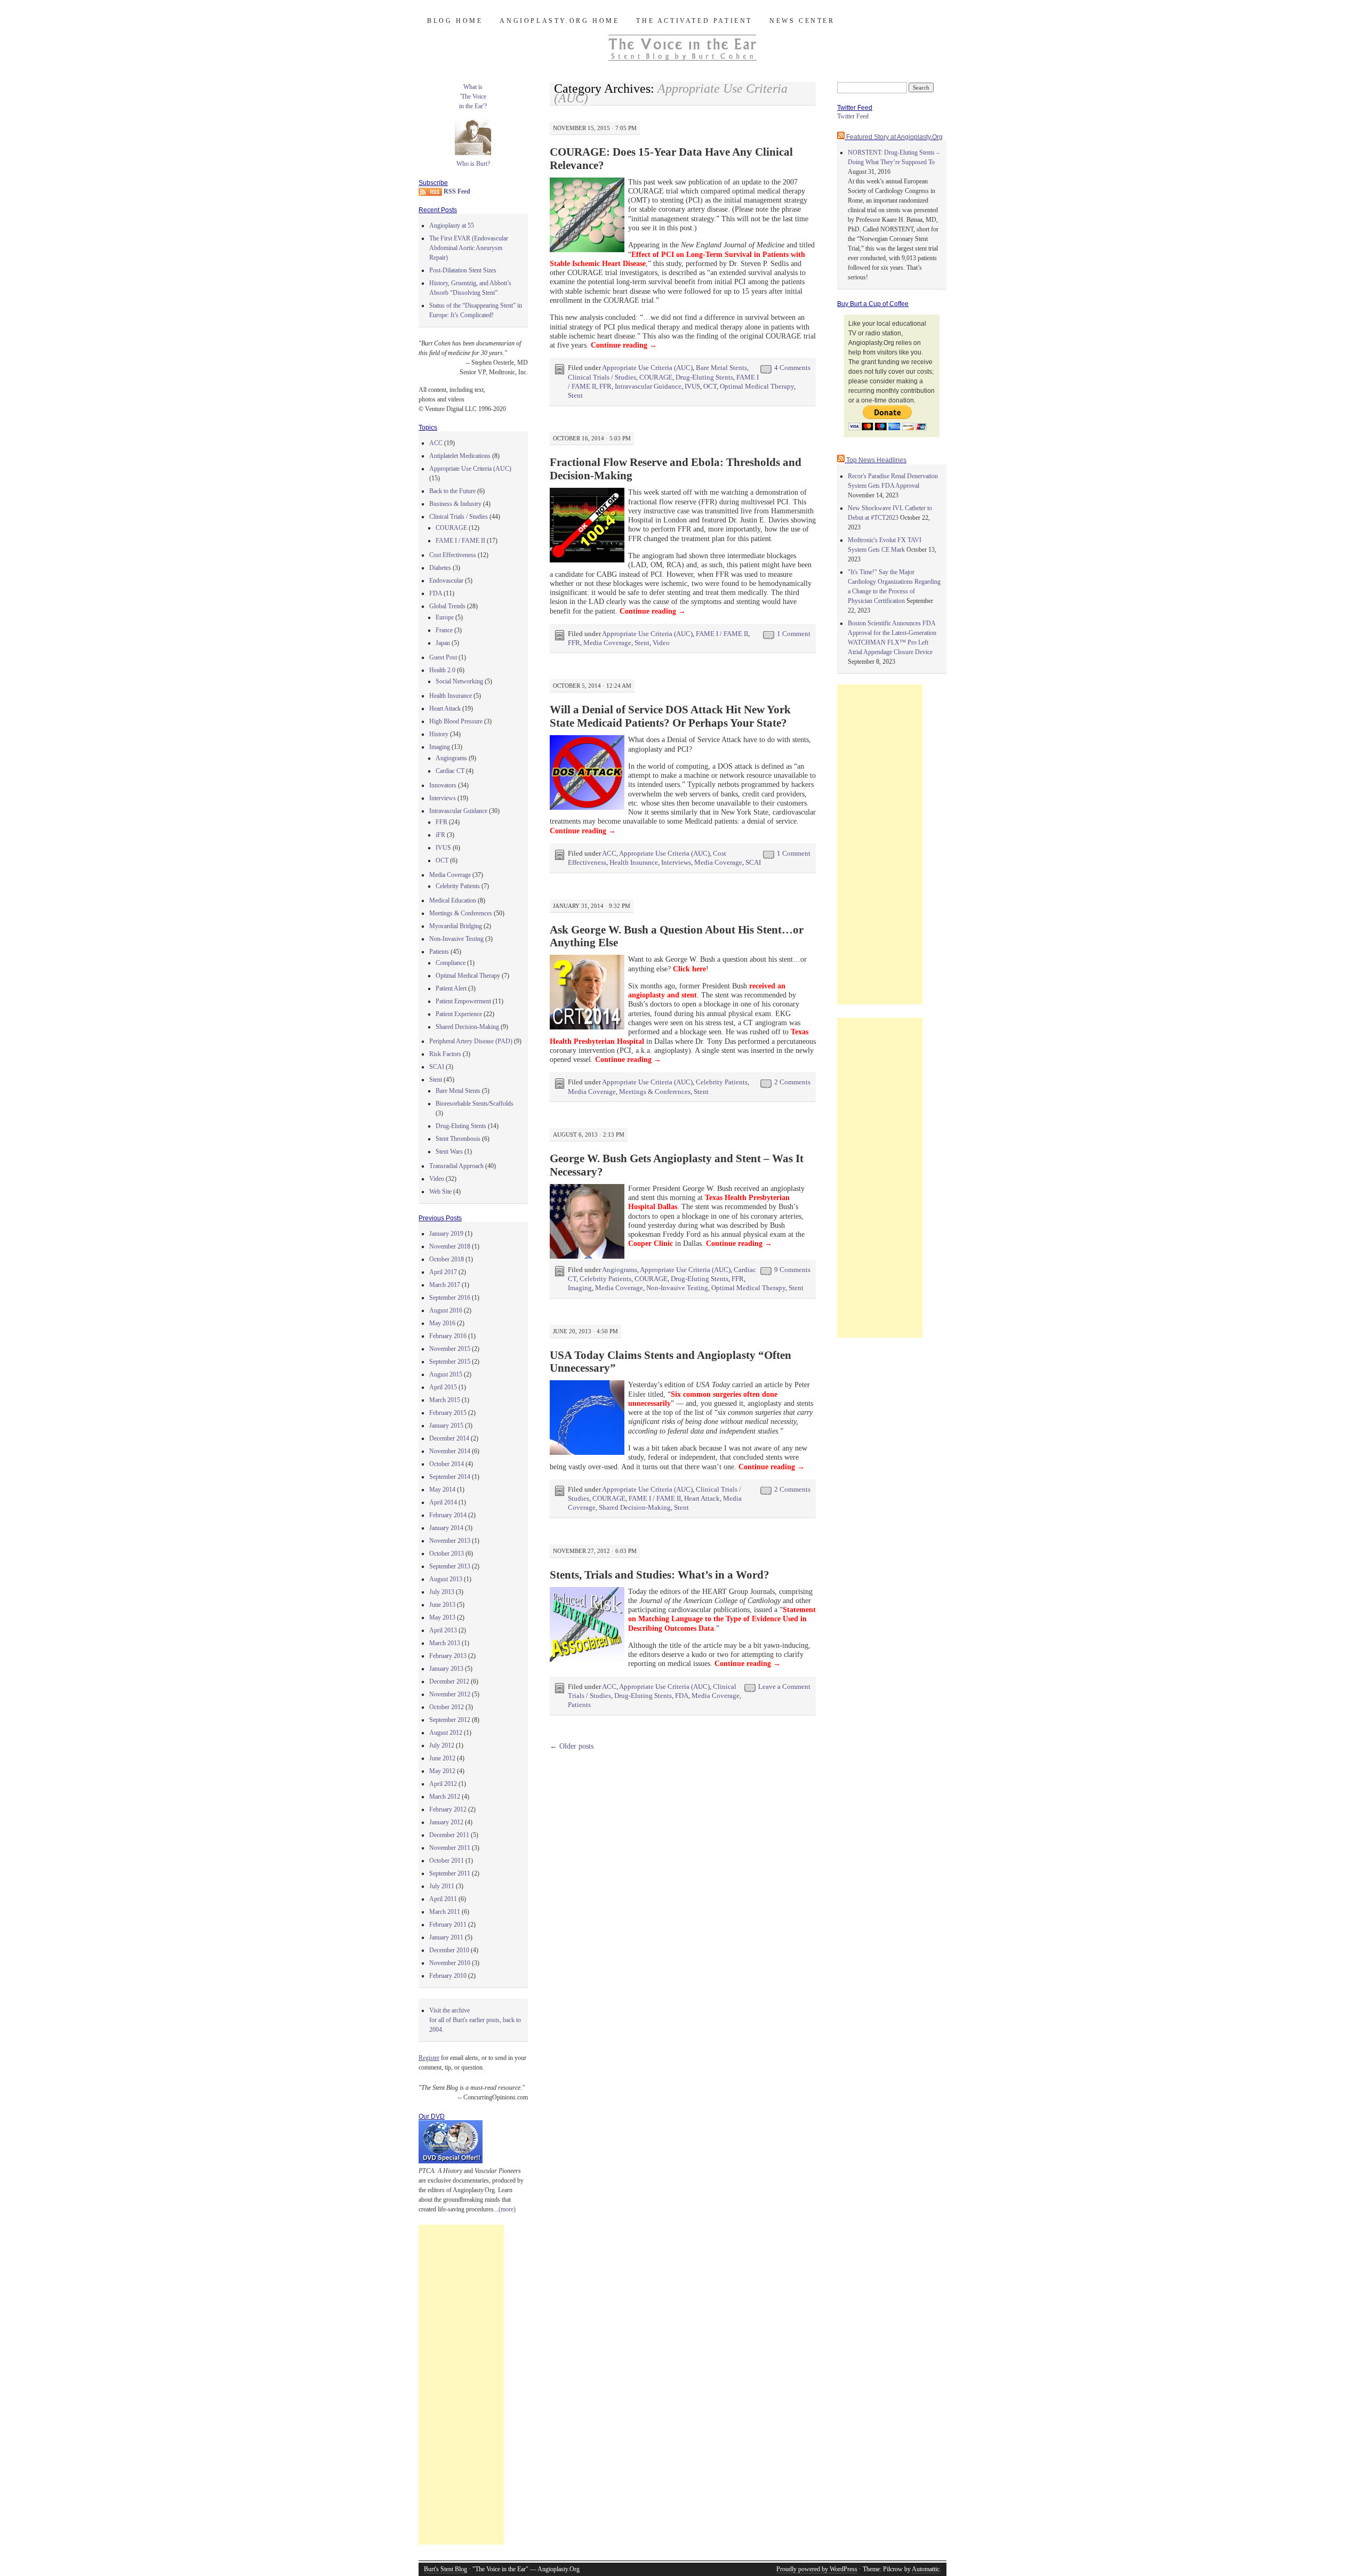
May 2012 (442, 1771)
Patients (579, 1705)
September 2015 (450, 1362)
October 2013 (447, 1553)
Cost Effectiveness (453, 555)
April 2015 (443, 1387)
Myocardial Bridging (456, 926)
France (444, 630)
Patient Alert (451, 988)
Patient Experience (459, 1014)
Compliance (451, 963)
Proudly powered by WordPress (817, 2569)
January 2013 (446, 1669)
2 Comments (792, 1082)
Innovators (443, 785)
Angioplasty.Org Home (559, 21)
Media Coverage (607, 643)
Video (661, 643)
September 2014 (450, 1477)
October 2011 (447, 1861)
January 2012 (446, 1822)
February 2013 (448, 1656)
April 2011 (443, 1899)
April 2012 (443, 1784)
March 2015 (445, 1400)
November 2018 (450, 1246)
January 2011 (446, 1937)
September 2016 (450, 1298)
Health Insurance (634, 862)
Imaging (580, 1288)
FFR (605, 386)
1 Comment (794, 634)
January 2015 (446, 1426)
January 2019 (446, 1234)
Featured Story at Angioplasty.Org (894, 137)
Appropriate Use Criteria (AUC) (647, 368)
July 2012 (442, 1745)
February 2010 (448, 1976)
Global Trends (447, 606)
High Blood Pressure (456, 721)
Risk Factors (445, 1054)
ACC (609, 853)
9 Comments (792, 1270)
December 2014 (449, 1438)
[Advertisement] (461, 2385)
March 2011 (445, 1912)
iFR (440, 835)
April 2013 (443, 1630)
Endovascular (446, 581)
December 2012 (449, 1681)
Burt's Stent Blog (445, 2569)
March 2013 (445, 1643)
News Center (802, 21)
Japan (443, 643)
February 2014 (448, 1515)
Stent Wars (449, 1152)
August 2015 (446, 1374)
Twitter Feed (853, 116)
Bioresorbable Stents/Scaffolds (475, 1104)
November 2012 (450, 1694)
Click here (689, 969)
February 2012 (448, 1809)
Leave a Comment (784, 1687)
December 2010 (449, 1950)
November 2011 (450, 1848)
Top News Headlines (876, 460)
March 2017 (445, 1285)
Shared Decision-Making (635, 1507)
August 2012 (446, 1733)
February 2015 (448, 1413)
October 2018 (447, 1259)
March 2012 (445, 1797)
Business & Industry (455, 504)
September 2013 (450, 1566)
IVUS (692, 386)
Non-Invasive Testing (677, 1288)
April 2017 (443, 1272)
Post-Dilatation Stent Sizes (463, 270)
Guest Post (443, 657)
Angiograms (620, 1270)
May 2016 (442, 1323)
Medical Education (453, 900)
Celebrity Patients (722, 1082)
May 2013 (442, 1617)
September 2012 (450, 1720)
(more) (507, 2209)
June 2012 (442, 1758)
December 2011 (449, 1835)
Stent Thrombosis (458, 1139)
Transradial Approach (456, 1166)
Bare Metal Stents (721, 368)
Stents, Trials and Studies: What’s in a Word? (660, 1575)
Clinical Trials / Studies (602, 377)
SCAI (753, 862)
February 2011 (448, 1925)
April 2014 (443, 1502)
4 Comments (792, 368)
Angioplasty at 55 (452, 226)
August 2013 (446, 1579)
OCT (710, 386)
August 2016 (446, 1310)
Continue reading (624, 345)
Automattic (926, 2569)
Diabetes (440, 568)
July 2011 (442, 1886)
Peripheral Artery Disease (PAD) (471, 1041)
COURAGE (656, 377)
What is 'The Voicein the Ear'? (473, 96)
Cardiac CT (450, 771)
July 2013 (442, 1592)
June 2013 (442, 1605)
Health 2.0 (442, 670)
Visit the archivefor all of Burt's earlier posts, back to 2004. (475, 2020)
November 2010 (450, 1963)
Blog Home (455, 21)
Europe (445, 617)
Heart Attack (702, 1498)
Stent (575, 395)
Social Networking (459, 681)
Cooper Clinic (651, 1243)
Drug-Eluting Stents (704, 377)
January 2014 (446, 1528)
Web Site (440, 1192)
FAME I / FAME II (722, 634)
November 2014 (450, 1451)
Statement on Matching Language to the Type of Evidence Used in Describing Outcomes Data (722, 1619)
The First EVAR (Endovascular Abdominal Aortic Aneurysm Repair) (469, 248)
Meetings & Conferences (655, 1092)
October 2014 (447, 1464)
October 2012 (447, 1707)
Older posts (572, 1746)
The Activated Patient (694, 21)
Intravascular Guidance (648, 386)
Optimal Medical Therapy (757, 386)
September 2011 (450, 1873)
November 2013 (450, 1541)
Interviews (676, 862)
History (439, 734)
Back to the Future (452, 491)
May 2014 (442, 1490)
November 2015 (450, 1349)
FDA (682, 1696)
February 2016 (448, 1336)
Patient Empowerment (463, 1001)
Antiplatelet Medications (460, 456)
